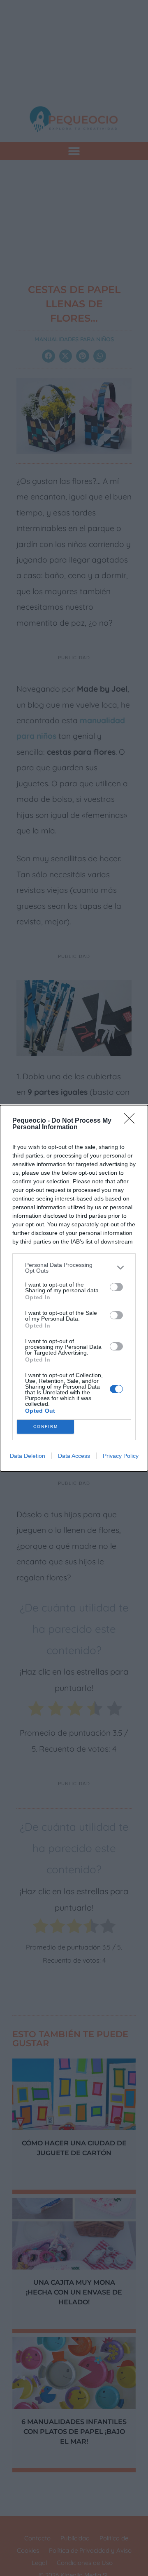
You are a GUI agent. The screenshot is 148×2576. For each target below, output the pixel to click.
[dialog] (74, 1288)
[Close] (132, 1121)
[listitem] (74, 1268)
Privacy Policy (121, 1456)
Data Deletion (28, 1456)
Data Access (74, 1456)
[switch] (116, 1287)
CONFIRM (46, 1426)
